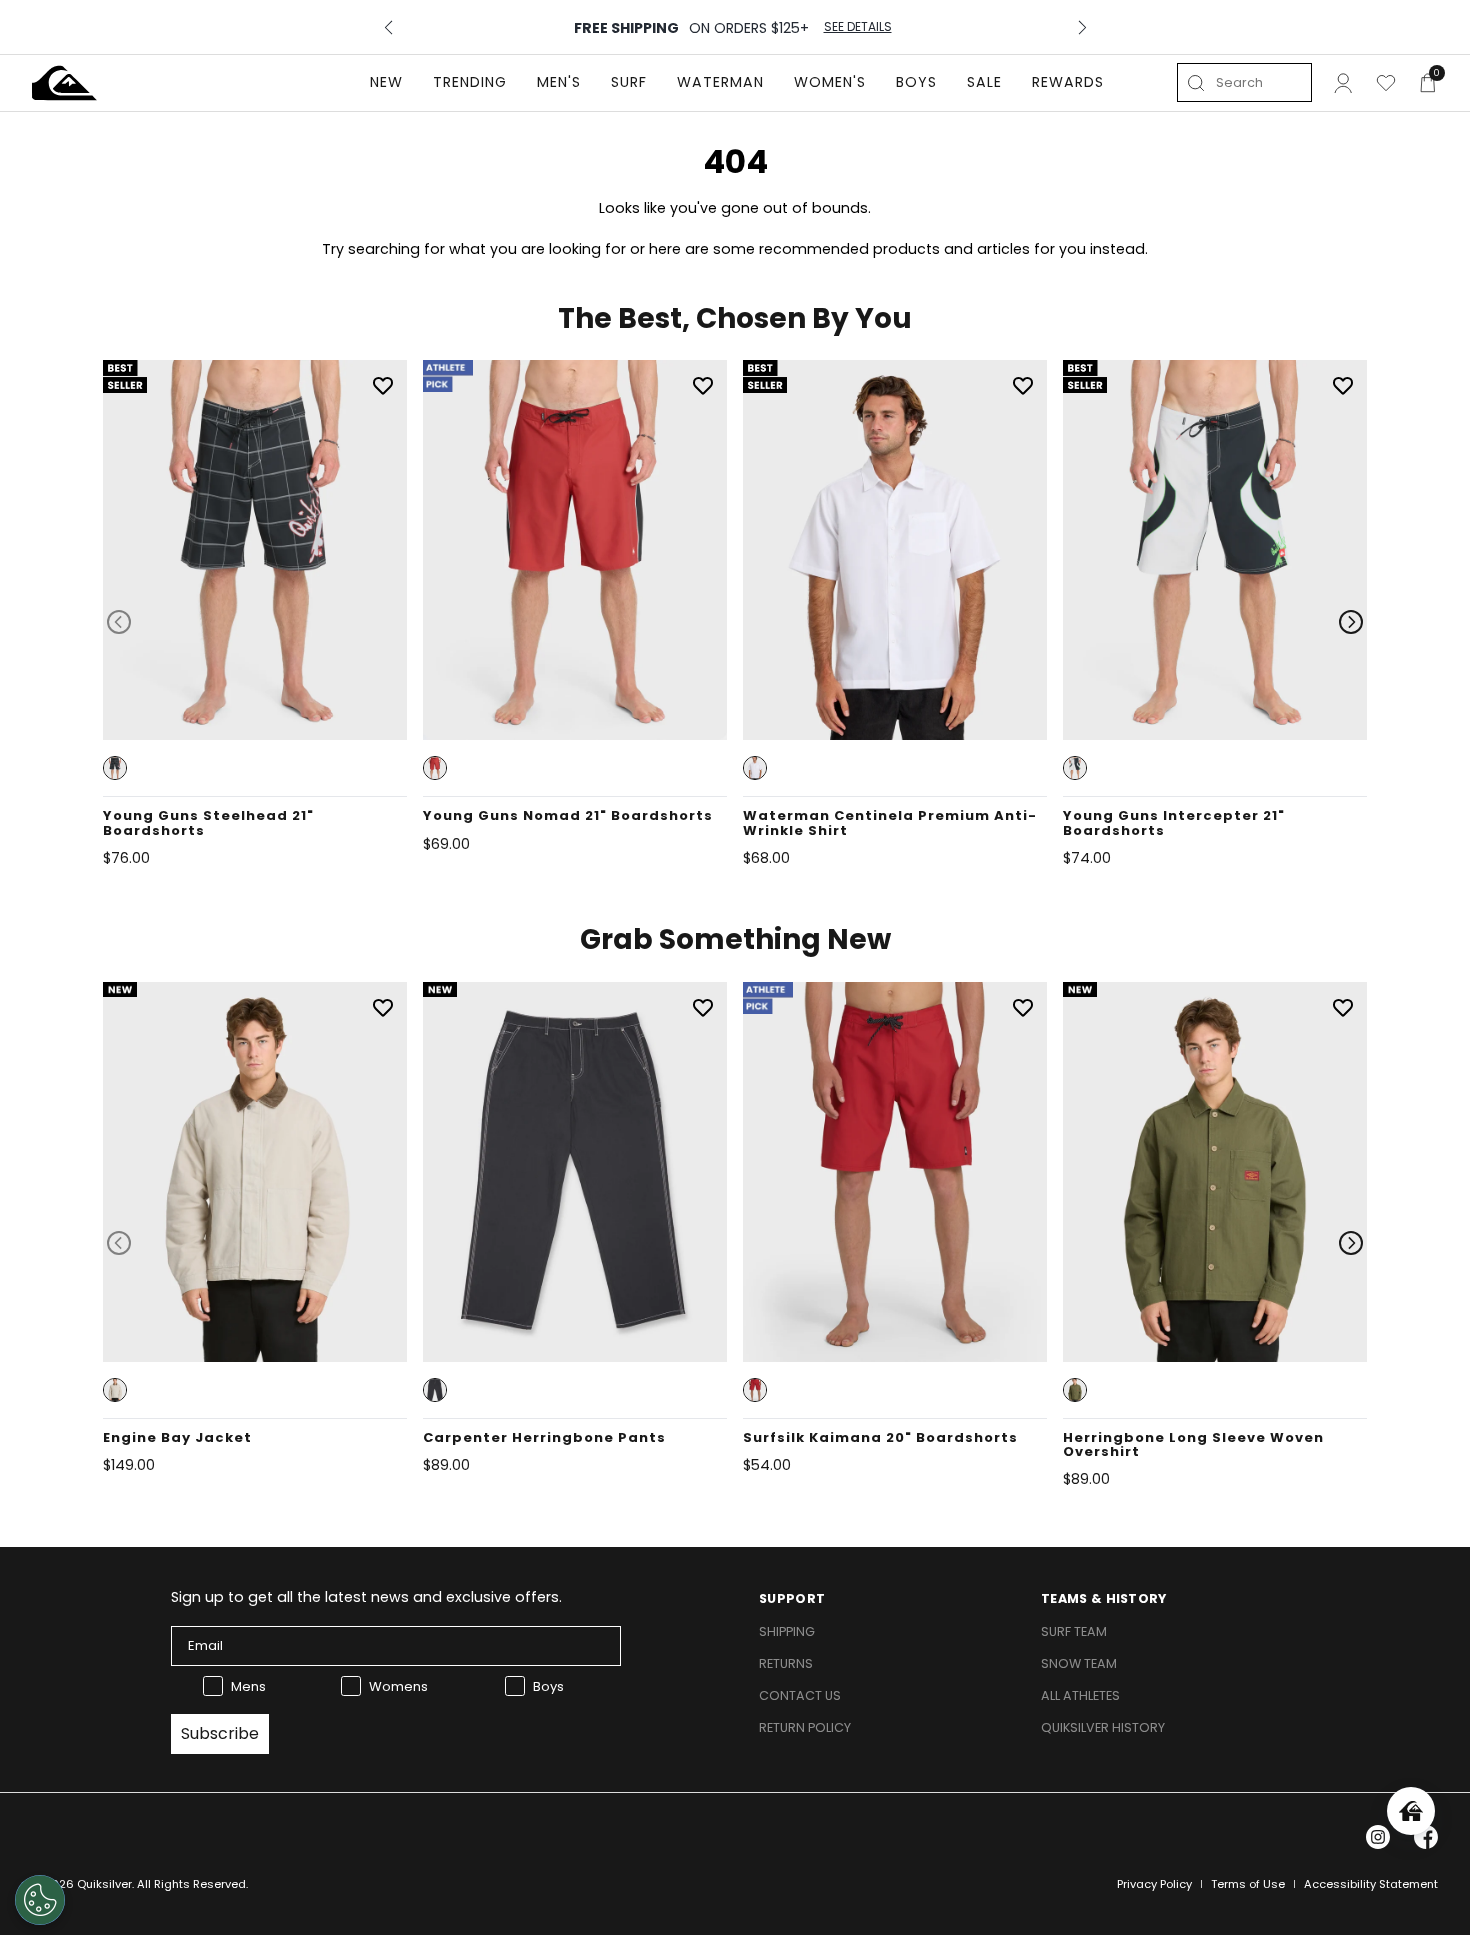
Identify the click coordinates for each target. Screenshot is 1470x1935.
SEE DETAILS (858, 27)
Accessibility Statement (1371, 1884)
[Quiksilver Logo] (64, 83)
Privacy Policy (1154, 1884)
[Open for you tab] (1411, 1811)
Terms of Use (1248, 1884)
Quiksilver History (1103, 1727)
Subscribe (220, 1733)
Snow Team (1079, 1663)
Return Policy (805, 1727)
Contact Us (800, 1695)
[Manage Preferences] (40, 1900)
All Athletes (1080, 1695)
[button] (115, 768)
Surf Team (1074, 1631)
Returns (786, 1663)
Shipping (787, 1631)
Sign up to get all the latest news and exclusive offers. (366, 1597)
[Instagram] (1378, 1837)
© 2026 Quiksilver (82, 1884)
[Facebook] (1426, 1837)
